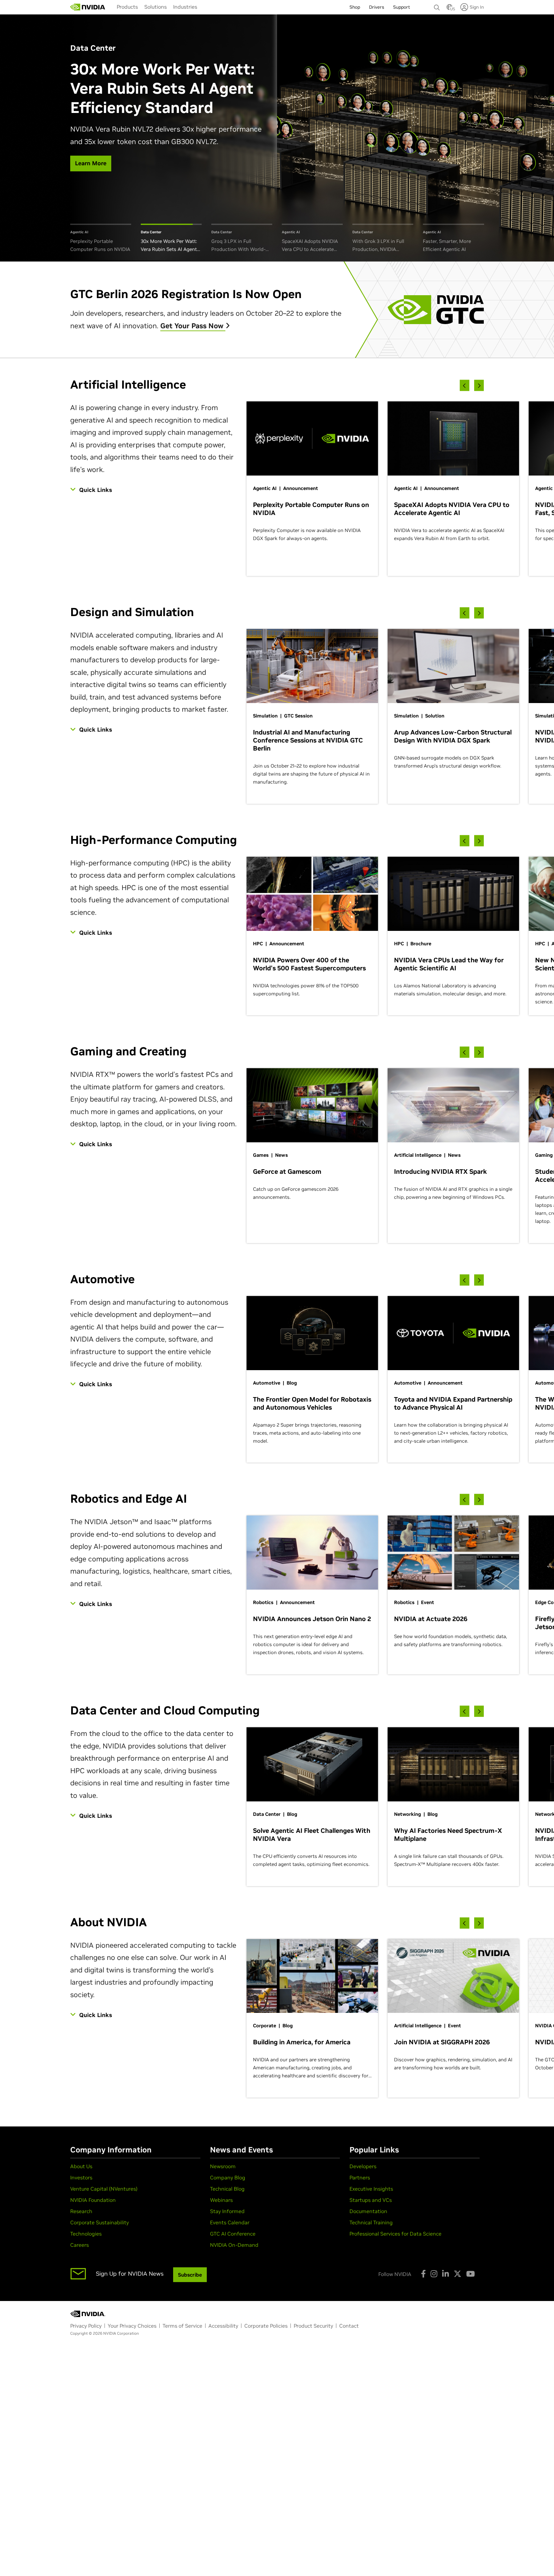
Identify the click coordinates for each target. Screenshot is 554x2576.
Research (81, 2211)
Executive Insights (371, 2189)
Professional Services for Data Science (395, 2234)
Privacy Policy (86, 2326)
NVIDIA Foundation (93, 2200)
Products (127, 7)
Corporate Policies (266, 2326)
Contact (349, 2326)
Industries (185, 7)
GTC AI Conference (233, 2234)
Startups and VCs (371, 2200)
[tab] (101, 239)
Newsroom (223, 2166)
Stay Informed (227, 2211)
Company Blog (228, 2177)
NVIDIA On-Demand (234, 2245)
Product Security (313, 2326)
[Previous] (465, 386)
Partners (360, 2177)
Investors (81, 2177)
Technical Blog (227, 2189)
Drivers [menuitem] (377, 7)
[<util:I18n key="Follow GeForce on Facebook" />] (423, 2274)
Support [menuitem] (402, 7)
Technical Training (371, 2222)
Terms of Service (182, 2326)
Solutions (155, 7)
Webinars (221, 2200)
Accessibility (223, 2326)
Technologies (86, 2234)
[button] (449, 9)
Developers (363, 2166)
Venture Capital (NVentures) (104, 2189)
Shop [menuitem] (355, 7)
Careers (80, 2245)
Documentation (368, 2211)
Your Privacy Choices (132, 2326)
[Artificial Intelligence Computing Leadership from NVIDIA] (88, 7)
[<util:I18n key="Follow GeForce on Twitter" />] (457, 2274)
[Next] (479, 386)
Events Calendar (230, 2222)
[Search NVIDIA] (437, 6)
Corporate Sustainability (100, 2222)
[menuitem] (127, 7)
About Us (81, 2166)
